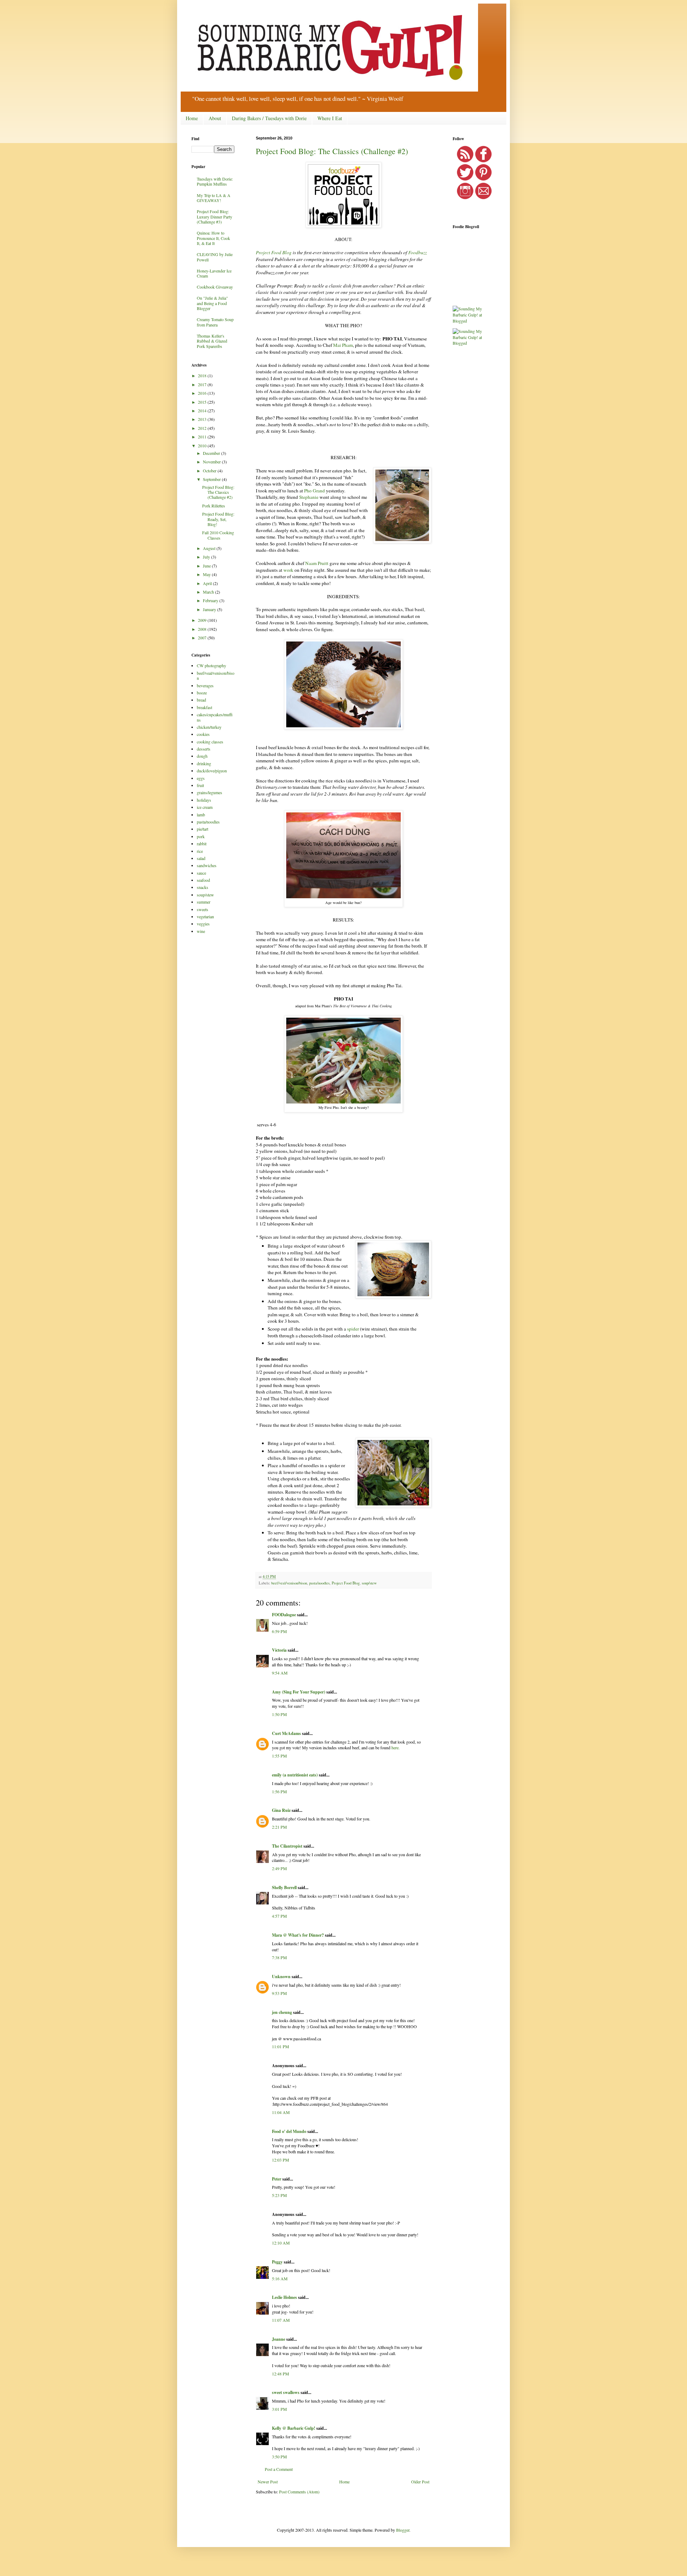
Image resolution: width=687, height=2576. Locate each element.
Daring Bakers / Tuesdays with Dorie (269, 118)
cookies (203, 734)
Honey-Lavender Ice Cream (214, 273)
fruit (200, 785)
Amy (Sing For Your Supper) (299, 1692)
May (207, 574)
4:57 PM (279, 1916)
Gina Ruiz (281, 1810)
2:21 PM (279, 1827)
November (212, 462)
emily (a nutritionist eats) (295, 1775)
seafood (203, 880)
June (207, 566)
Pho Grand (315, 491)
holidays (204, 800)
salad (201, 858)
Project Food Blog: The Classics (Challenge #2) (332, 151)
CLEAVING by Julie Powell (215, 257)
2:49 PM (279, 1868)
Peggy (277, 2262)
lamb (201, 815)
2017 (203, 384)
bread (201, 700)
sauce (201, 873)
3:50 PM (279, 2457)
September (212, 479)
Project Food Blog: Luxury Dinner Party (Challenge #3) (215, 217)
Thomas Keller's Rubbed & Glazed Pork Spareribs (212, 341)
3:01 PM (279, 2409)
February (211, 600)
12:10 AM (281, 2243)
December (212, 453)
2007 (203, 638)
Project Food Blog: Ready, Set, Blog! (218, 519)
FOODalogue (284, 1615)
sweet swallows (286, 2392)
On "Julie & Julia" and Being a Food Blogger (212, 303)
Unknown (281, 1977)
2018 (203, 375)
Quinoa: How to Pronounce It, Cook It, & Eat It (213, 238)
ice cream (205, 807)
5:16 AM (280, 2278)
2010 (203, 446)
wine (201, 931)
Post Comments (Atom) (299, 2492)
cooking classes (210, 742)
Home (192, 118)
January (210, 609)
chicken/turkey (209, 727)
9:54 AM (280, 1673)
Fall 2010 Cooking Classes (218, 535)
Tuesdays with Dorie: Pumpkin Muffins (215, 181)
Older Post (420, 2482)
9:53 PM (279, 1993)
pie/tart (203, 829)
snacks (203, 887)
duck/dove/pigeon (212, 771)
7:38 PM (279, 1957)
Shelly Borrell (284, 1887)
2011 (203, 437)
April (208, 583)
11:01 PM (281, 2046)
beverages (205, 685)
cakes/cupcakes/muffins (215, 717)
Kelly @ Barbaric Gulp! (294, 2428)
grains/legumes (209, 792)
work (288, 570)
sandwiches (207, 865)
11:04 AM (281, 2112)
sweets (203, 909)
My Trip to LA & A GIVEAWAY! (214, 198)
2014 (203, 411)
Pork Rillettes (214, 506)
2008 (203, 629)
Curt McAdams (286, 1733)
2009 (203, 620)
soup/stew (369, 1583)
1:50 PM (279, 1714)
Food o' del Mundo (289, 2131)
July (207, 557)
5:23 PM (279, 2195)
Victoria (279, 1650)
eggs (201, 778)
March (209, 592)
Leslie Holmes (284, 2297)
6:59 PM (279, 1631)
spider (353, 1329)
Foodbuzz (418, 252)
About (215, 118)
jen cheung (282, 2012)
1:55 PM (279, 1756)
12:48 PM (281, 2374)
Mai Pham (343, 345)
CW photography (211, 665)
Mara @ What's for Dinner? (298, 1935)
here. (396, 1747)
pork (201, 836)
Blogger (403, 2530)
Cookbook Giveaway (215, 287)
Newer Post (268, 2482)
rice (200, 851)
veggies (203, 924)
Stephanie (309, 497)
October (210, 471)
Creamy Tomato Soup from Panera (215, 322)
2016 (203, 393)
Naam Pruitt (317, 563)
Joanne (279, 2339)
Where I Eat (330, 118)
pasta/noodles (319, 1583)
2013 (203, 419)
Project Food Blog (274, 252)
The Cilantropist (287, 1846)
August (210, 548)
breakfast (204, 707)
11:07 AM (281, 2320)
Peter (277, 2179)
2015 (203, 402)
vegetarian (205, 916)
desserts (204, 749)
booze (202, 693)
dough (202, 756)
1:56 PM (279, 1791)
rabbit (202, 844)
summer (204, 902)
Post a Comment (279, 2469)
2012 (203, 428)
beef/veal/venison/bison (289, 1583)
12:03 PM (281, 2160)
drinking (204, 763)
